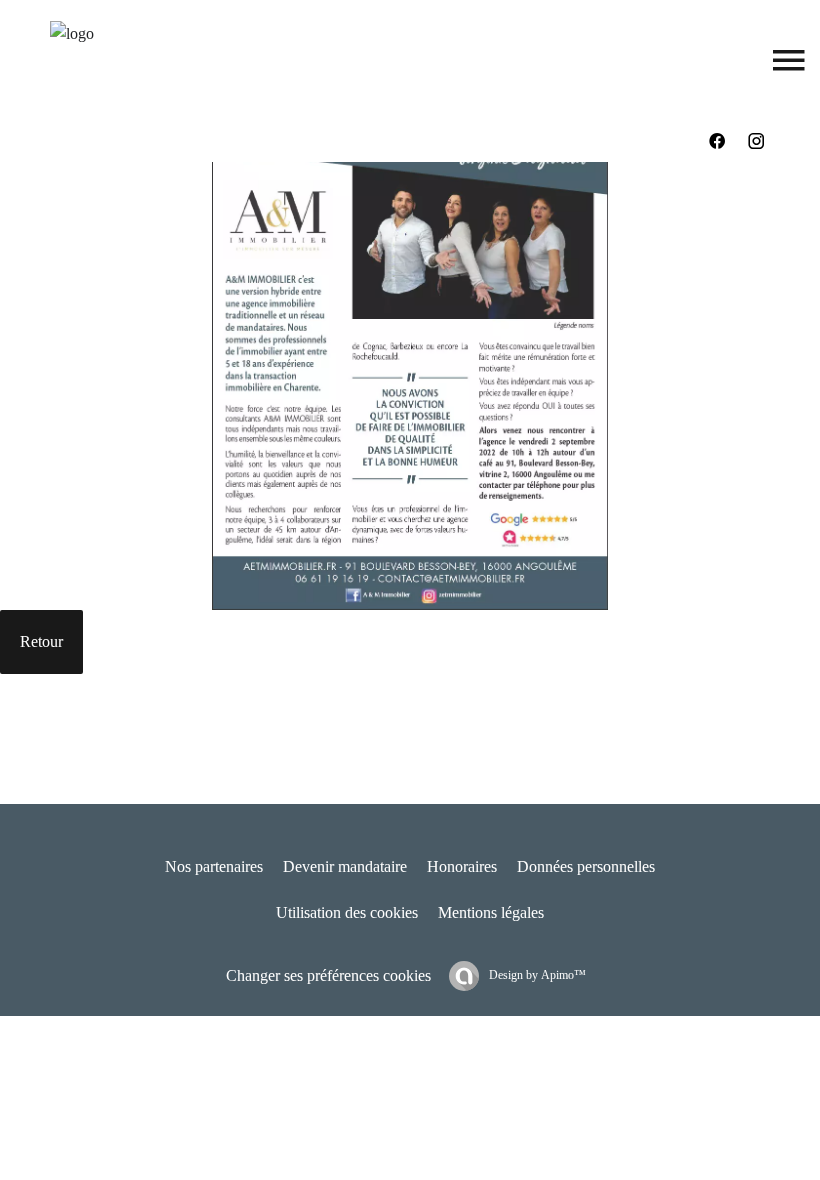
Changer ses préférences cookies (328, 975)
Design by (536, 975)
